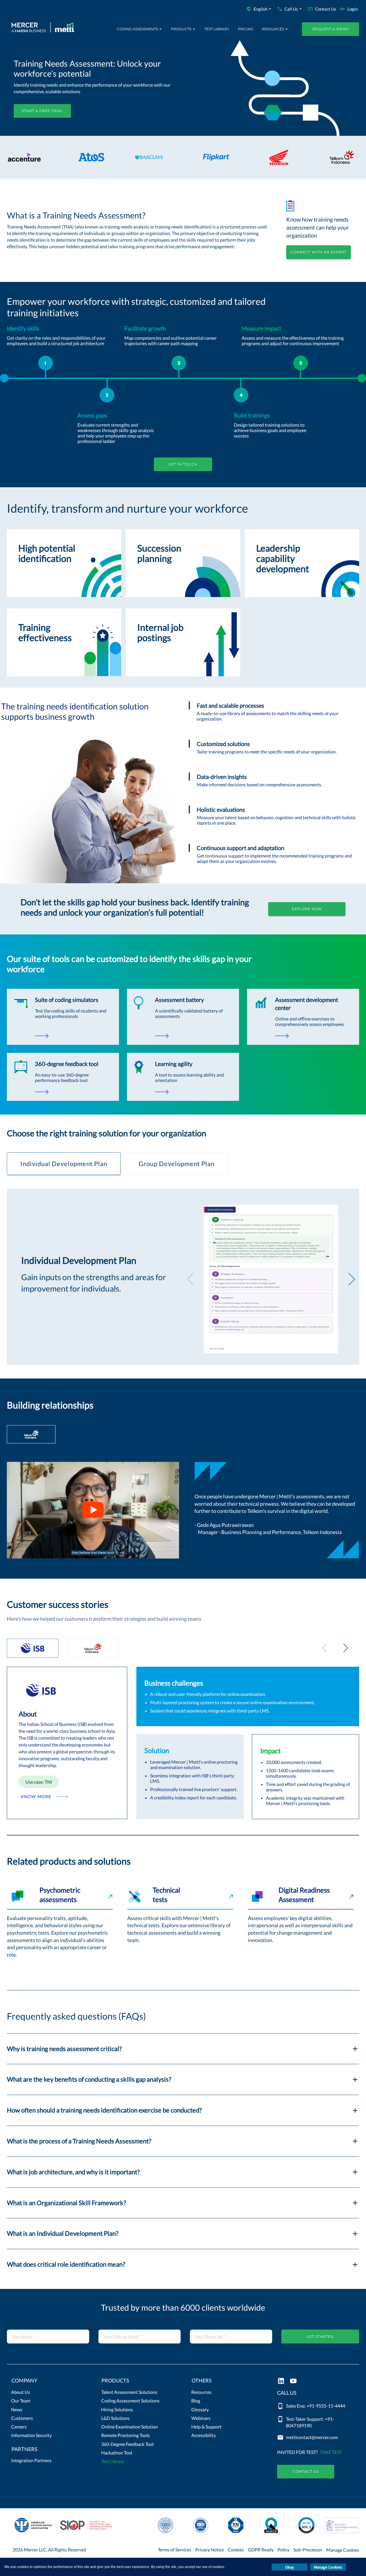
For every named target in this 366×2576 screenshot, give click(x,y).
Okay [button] (290, 2567)
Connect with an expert (319, 252)
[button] (48, 2382)
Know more (36, 1797)
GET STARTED (320, 2337)
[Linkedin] (281, 2381)
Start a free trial (42, 111)
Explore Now (307, 909)
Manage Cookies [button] (328, 2567)
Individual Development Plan (64, 1164)
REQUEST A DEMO (331, 29)
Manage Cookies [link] (343, 2550)
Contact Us (306, 2471)
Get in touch (183, 464)
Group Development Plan (177, 1164)
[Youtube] (293, 2381)
